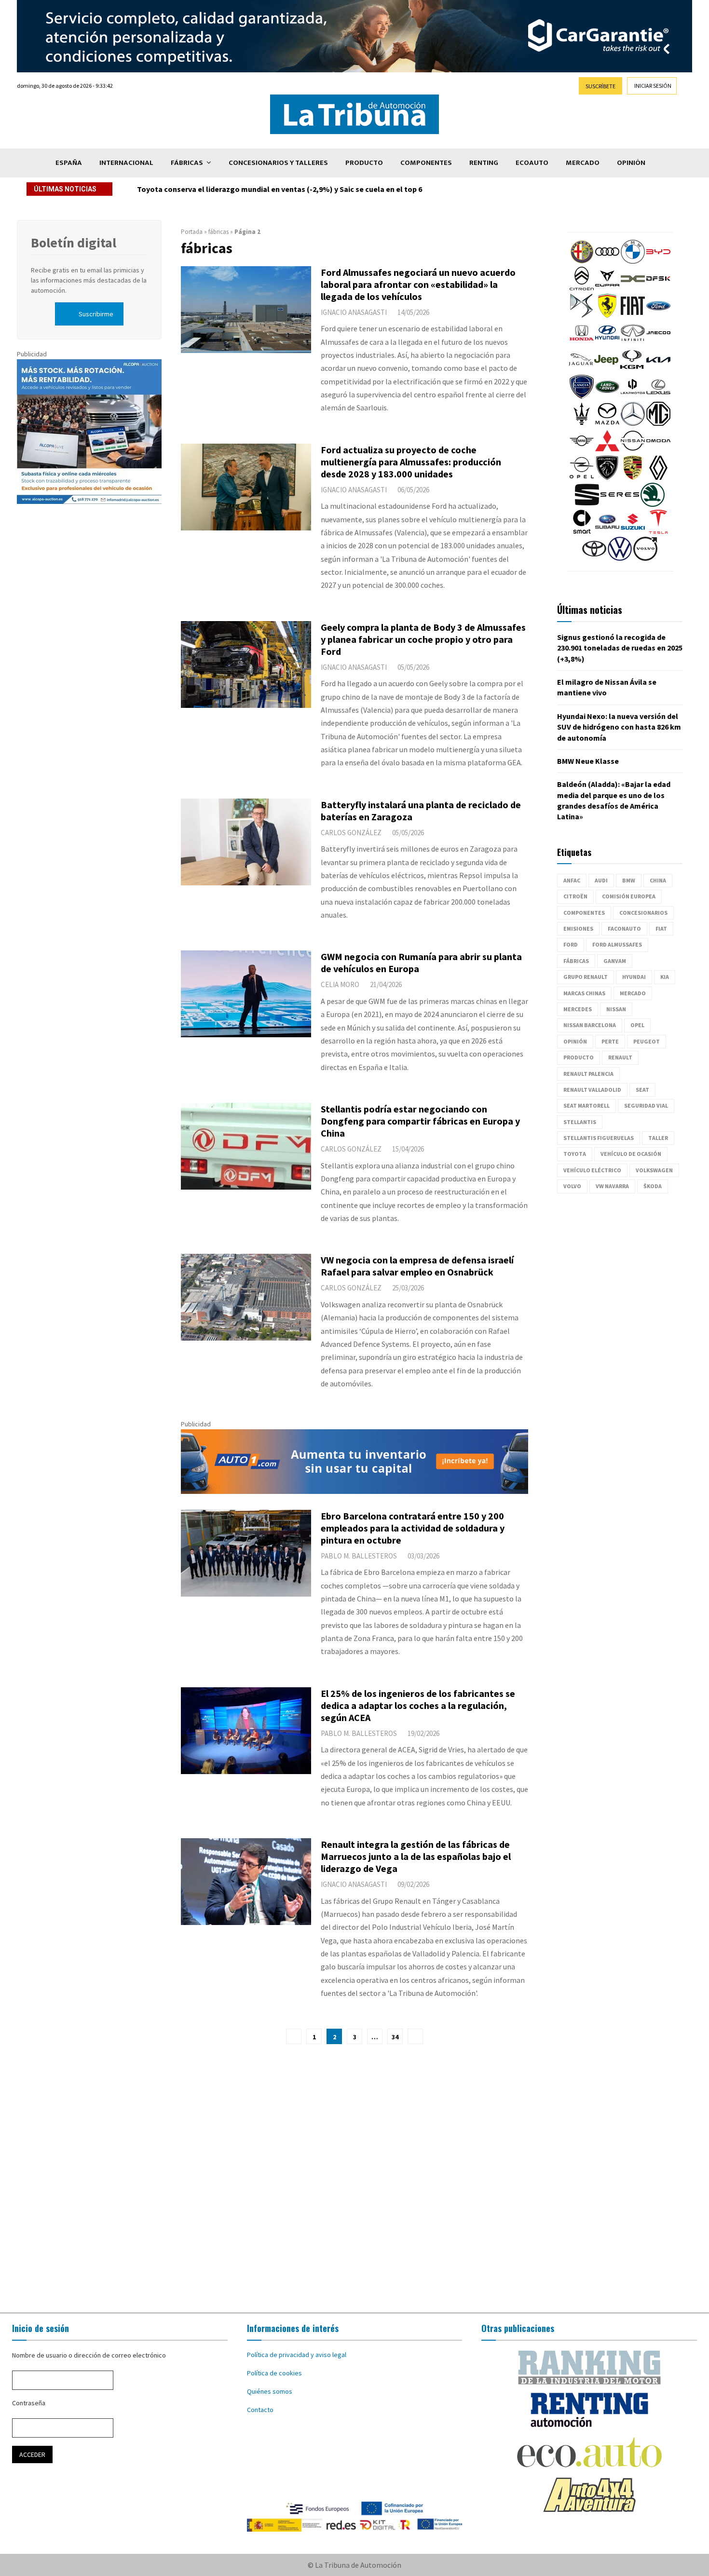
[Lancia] (582, 396)
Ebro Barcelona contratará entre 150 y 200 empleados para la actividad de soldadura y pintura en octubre (413, 1528)
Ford (571, 944)
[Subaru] (607, 531)
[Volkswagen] (620, 558)
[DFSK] (658, 288)
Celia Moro (340, 984)
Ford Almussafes (617, 944)
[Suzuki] (633, 531)
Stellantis (580, 1122)
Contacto (260, 2410)
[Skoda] (653, 504)
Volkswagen (654, 1170)
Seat (642, 1090)
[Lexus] (658, 396)
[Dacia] (633, 288)
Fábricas (187, 163)
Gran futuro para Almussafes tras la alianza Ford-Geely (234, 189)
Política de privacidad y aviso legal (297, 2355)
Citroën (575, 896)
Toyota (575, 1154)
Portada (192, 232)
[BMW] (633, 261)
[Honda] (582, 342)
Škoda (653, 1186)
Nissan (616, 1009)
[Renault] (658, 477)
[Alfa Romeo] (582, 261)
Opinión (631, 163)
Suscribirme (96, 314)
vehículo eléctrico (592, 1170)
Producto (364, 163)
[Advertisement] (354, 2179)
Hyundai (634, 977)
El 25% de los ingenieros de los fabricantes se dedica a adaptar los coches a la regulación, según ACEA (418, 1705)
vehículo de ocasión (631, 1154)
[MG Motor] (658, 423)
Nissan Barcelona (590, 1025)
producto (579, 1057)
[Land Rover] (607, 396)
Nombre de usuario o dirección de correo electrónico (89, 2355)
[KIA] (658, 369)
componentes (584, 913)
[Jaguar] (581, 369)
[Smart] (582, 531)
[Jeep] (606, 369)
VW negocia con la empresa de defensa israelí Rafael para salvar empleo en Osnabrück (417, 1266)
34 (395, 2037)
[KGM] (632, 369)
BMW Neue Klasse (588, 761)
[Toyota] (594, 558)
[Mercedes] (633, 423)
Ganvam (615, 961)
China (658, 880)
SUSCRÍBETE (600, 86)
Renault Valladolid (592, 1090)
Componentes (426, 163)
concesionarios (643, 913)
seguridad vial (646, 1105)
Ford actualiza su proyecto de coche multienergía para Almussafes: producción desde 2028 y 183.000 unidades (411, 462)
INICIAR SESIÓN (653, 86)
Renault (620, 1057)
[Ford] (658, 315)
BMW (629, 880)
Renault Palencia (588, 1074)
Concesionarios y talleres (278, 163)
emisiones (578, 929)
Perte (610, 1041)
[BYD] (658, 261)
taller (658, 1138)
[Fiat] (633, 315)
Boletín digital (74, 243)
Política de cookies (274, 2373)
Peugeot (647, 1041)
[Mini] (582, 450)
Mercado (583, 163)
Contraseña (29, 2403)
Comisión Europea (629, 896)
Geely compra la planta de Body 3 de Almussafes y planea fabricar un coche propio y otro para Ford (423, 639)
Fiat (661, 929)
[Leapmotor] (633, 396)
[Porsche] (633, 477)
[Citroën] (582, 288)
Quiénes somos (270, 2391)
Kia (665, 977)
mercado (633, 993)
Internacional (126, 163)
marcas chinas (584, 993)
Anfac (572, 880)
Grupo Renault (586, 977)
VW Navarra (612, 1186)
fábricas (218, 232)
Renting (484, 163)
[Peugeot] (607, 477)
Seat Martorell (586, 1105)
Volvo (572, 1186)
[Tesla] (658, 531)
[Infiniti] (633, 342)
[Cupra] (607, 288)
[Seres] (620, 504)
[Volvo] (645, 558)
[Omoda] (658, 450)
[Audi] (607, 261)
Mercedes (578, 1009)
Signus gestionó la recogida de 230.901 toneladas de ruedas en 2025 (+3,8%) (620, 648)
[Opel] (582, 477)
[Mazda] (607, 423)
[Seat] (587, 504)
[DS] (582, 315)
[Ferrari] (607, 315)
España (69, 163)
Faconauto (624, 929)
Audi (601, 880)
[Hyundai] (607, 342)
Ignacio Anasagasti (354, 312)
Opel (637, 1025)
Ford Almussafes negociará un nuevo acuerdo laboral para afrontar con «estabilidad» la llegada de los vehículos (418, 284)
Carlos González (351, 833)
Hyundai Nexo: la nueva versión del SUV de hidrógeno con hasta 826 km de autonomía (619, 727)
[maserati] (582, 423)
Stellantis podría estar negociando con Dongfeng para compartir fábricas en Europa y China (420, 1121)
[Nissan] (633, 450)
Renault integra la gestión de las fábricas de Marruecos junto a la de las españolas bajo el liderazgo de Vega (416, 1856)
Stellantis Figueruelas (599, 1138)
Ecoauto (532, 163)
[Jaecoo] (658, 342)
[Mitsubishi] (607, 450)
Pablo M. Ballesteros (359, 1556)
